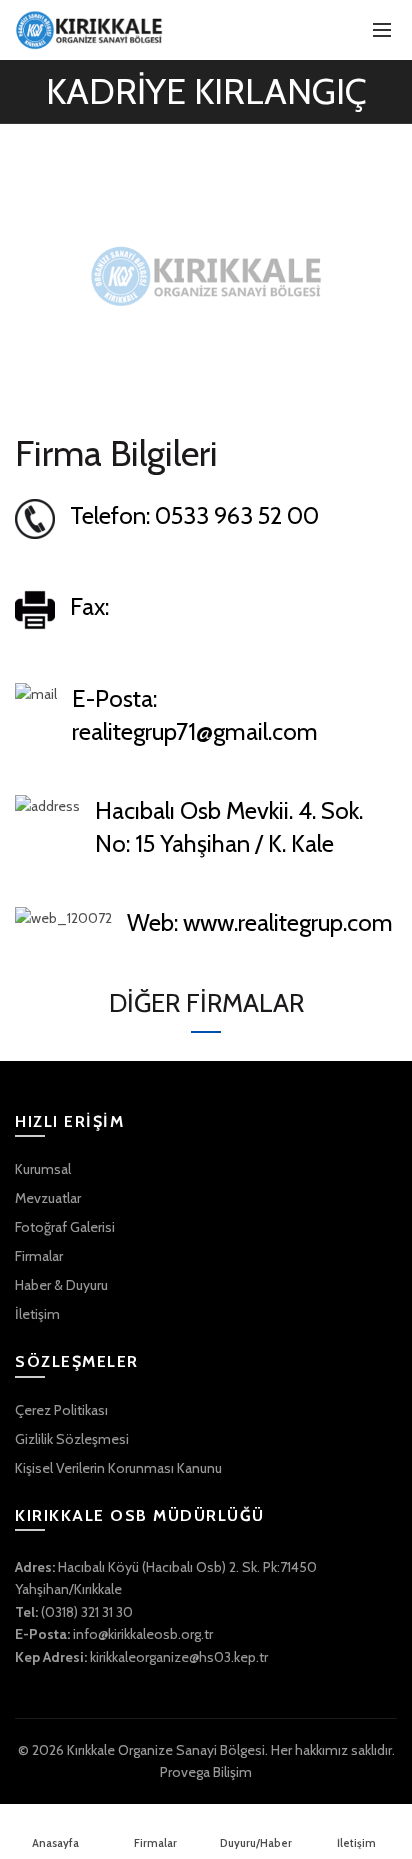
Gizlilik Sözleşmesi (72, 1439)
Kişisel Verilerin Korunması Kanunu (118, 1468)
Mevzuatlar (48, 1198)
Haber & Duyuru (61, 1285)
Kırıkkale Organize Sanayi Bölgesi (166, 1750)
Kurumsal (43, 1169)
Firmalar (39, 1256)
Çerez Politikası (61, 1410)
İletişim (37, 1314)
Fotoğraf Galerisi (65, 1227)
